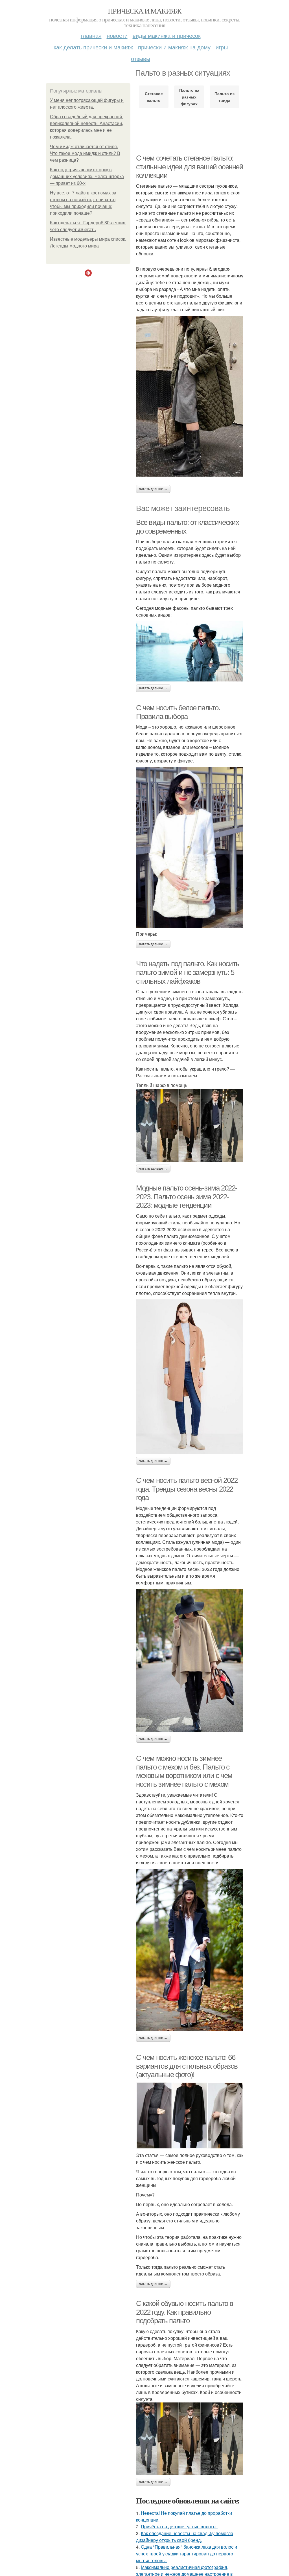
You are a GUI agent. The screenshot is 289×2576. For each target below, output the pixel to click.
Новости (117, 35)
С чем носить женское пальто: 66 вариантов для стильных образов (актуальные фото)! (187, 2066)
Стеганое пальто (154, 97)
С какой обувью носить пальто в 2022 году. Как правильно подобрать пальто (185, 2312)
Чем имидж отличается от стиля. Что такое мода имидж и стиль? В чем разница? (85, 153)
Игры (222, 47)
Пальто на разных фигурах (189, 97)
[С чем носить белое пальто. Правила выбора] (190, 847)
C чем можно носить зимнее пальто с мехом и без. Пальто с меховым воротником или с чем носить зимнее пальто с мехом (184, 1771)
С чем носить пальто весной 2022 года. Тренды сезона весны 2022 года (187, 1489)
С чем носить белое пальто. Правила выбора (178, 712)
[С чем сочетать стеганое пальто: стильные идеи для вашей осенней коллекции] (190, 396)
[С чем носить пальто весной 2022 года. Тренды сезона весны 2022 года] (190, 1660)
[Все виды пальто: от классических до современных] (190, 651)
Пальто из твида (225, 97)
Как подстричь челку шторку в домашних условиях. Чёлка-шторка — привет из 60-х (87, 177)
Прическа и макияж (144, 11)
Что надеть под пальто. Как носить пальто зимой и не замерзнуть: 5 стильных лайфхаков (188, 972)
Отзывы (141, 59)
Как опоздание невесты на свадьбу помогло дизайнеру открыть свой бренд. (185, 2537)
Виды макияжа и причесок (167, 35)
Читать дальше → (153, 489)
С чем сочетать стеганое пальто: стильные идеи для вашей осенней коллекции (190, 167)
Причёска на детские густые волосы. (179, 2526)
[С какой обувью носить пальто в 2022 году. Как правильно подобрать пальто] (190, 2439)
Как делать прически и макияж (93, 47)
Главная (91, 35)
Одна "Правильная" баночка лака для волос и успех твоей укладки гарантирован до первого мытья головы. (187, 2554)
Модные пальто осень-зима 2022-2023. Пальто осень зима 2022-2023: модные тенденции (187, 1197)
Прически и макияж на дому (174, 47)
